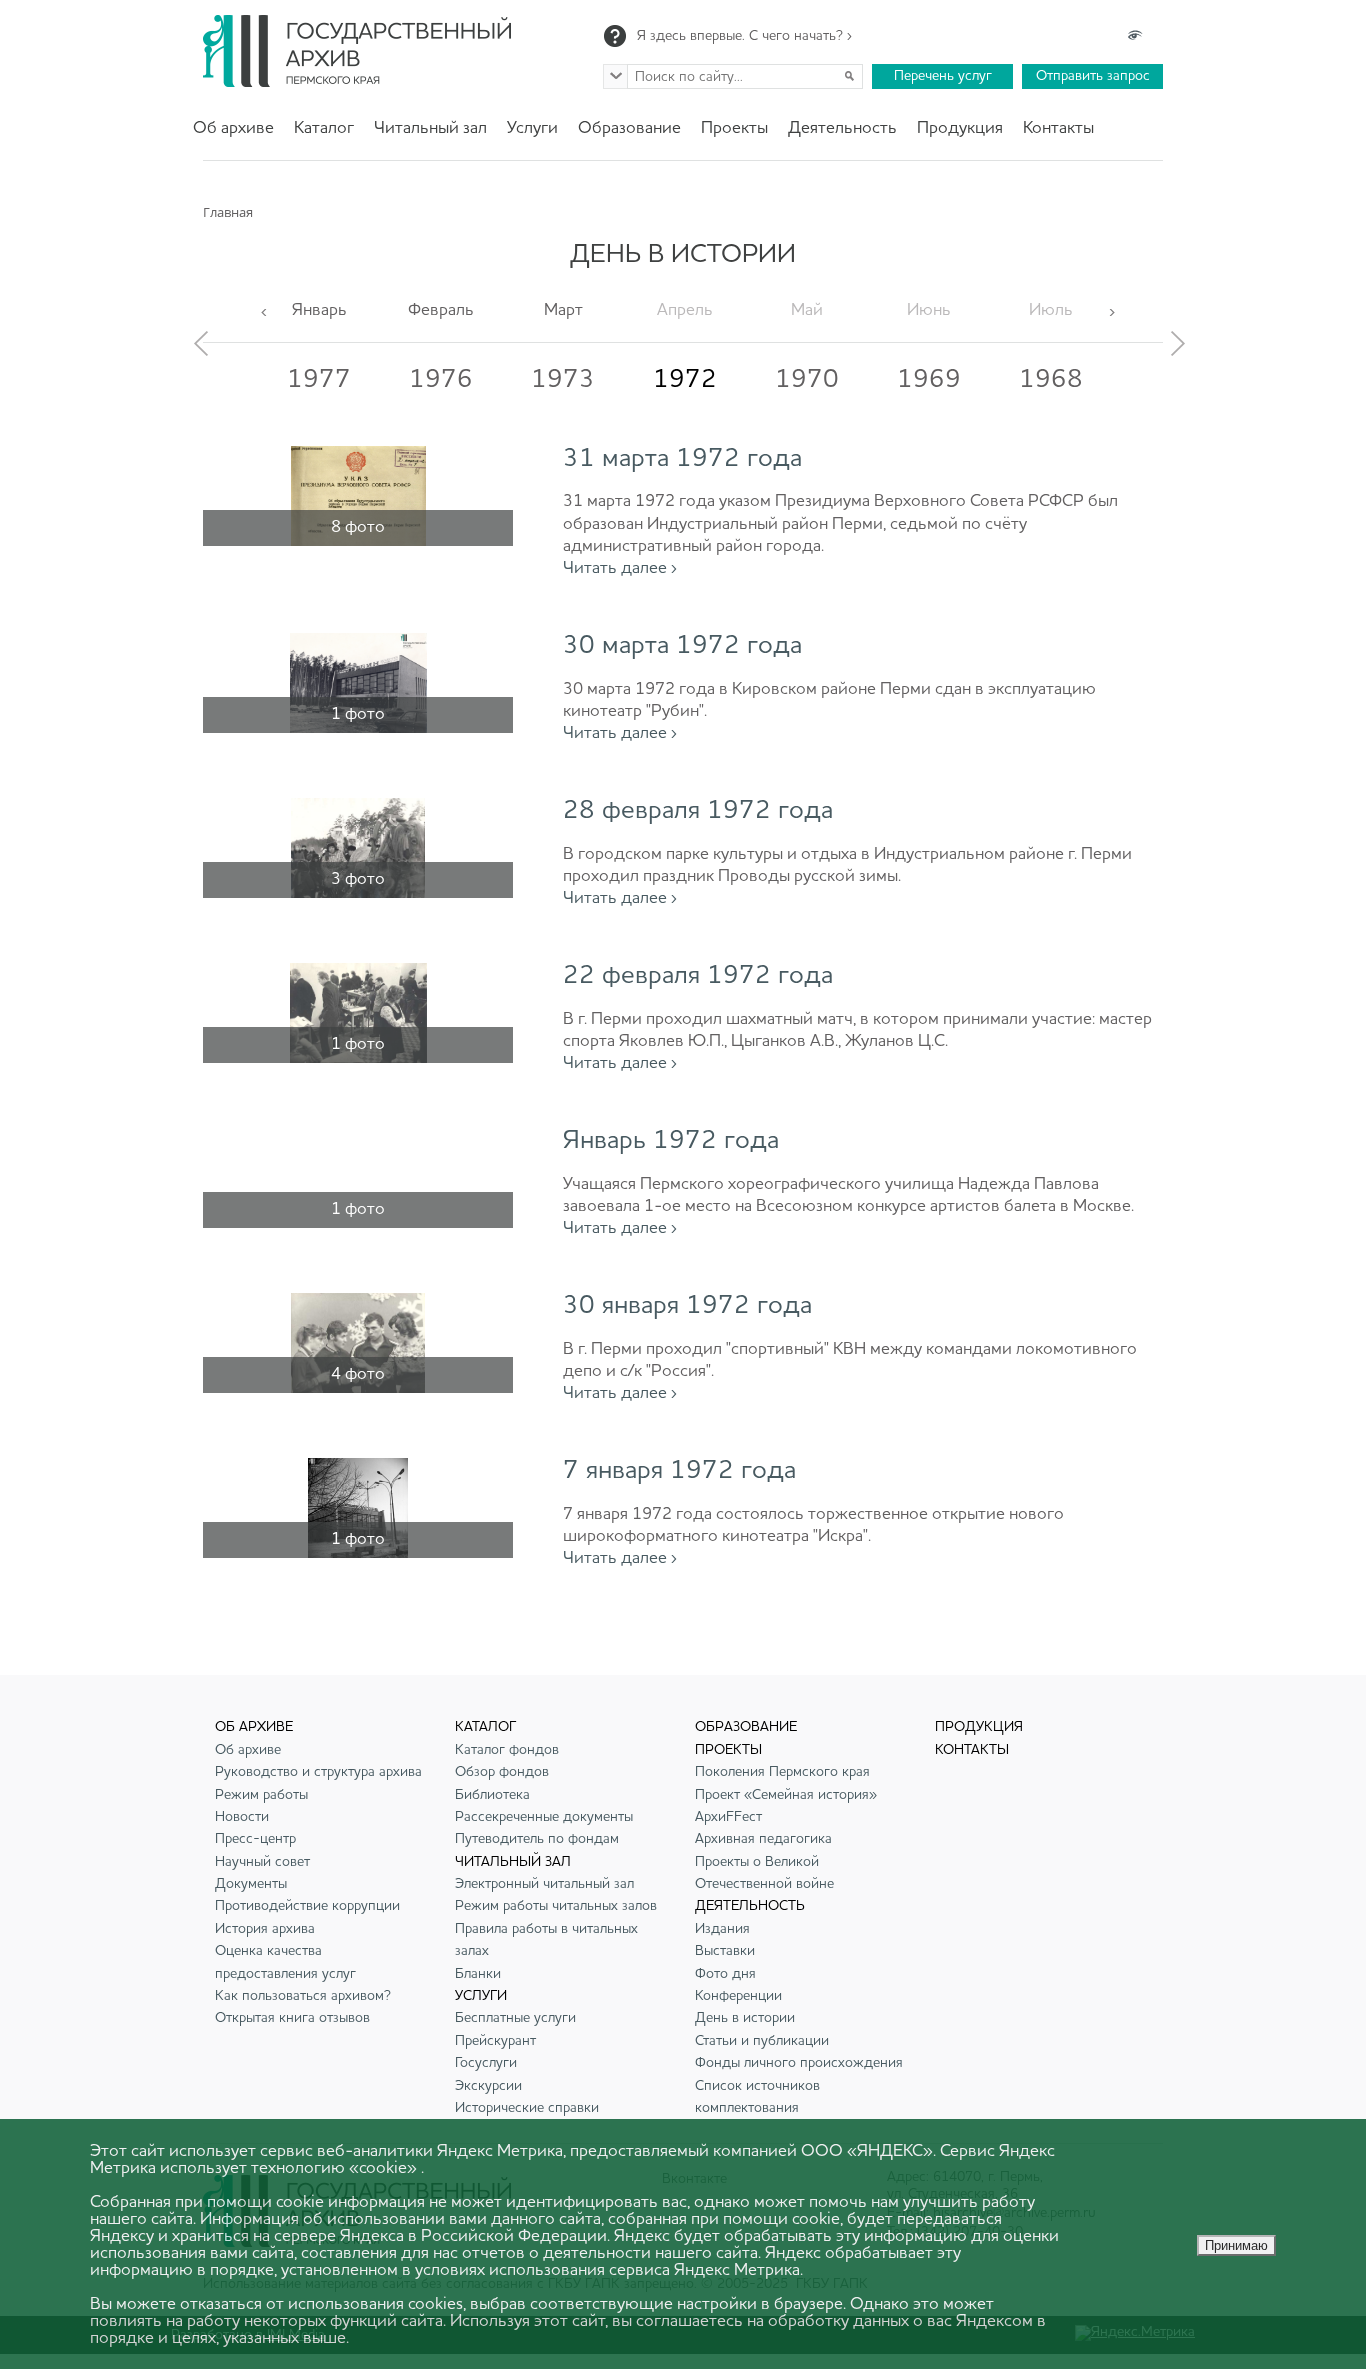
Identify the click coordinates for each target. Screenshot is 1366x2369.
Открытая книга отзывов (292, 2018)
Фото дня (725, 1974)
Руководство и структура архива (318, 1772)
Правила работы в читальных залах (546, 1940)
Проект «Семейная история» (786, 1795)
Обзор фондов (502, 1772)
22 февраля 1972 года (698, 976)
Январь (319, 310)
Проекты (734, 128)
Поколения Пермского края (782, 1772)
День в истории (745, 2018)
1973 (563, 380)
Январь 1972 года (671, 1141)
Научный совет (262, 1862)
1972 (685, 380)
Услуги (532, 128)
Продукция (960, 128)
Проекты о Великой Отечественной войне (764, 1873)
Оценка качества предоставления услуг (285, 1962)
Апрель (685, 310)
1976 (441, 380)
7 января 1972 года (679, 1471)
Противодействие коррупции (307, 1906)
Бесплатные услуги (515, 2018)
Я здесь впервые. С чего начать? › (744, 36)
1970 (807, 380)
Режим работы (261, 1795)
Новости (242, 1817)
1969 (929, 380)
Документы (251, 1884)
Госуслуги (486, 2063)
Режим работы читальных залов (556, 1906)
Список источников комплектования (757, 2097)
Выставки (725, 1951)
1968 (1051, 380)
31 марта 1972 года (682, 459)
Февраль (441, 310)
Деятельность (842, 128)
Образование (629, 128)
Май (807, 310)
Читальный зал (430, 128)
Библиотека (492, 1795)
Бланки (478, 1974)
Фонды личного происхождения (799, 2063)
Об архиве (233, 128)
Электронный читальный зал (544, 1884)
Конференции (738, 1996)
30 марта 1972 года (682, 646)
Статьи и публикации (762, 2041)
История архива (265, 1929)
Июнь (929, 310)
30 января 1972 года (687, 1306)
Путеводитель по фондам (537, 1839)
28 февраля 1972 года (698, 811)
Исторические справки (527, 2108)
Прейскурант (495, 2041)
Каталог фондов (507, 1750)
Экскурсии (488, 2086)
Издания (722, 1929)
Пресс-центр (255, 1839)
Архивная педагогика (763, 1839)
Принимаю (1236, 2245)
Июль (1051, 310)
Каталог (324, 128)
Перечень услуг (943, 76)
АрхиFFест (728, 1817)
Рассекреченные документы (544, 1817)
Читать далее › (620, 568)
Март (563, 310)
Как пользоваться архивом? (303, 1996)
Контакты (1058, 128)
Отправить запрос (1093, 76)
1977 (319, 380)
